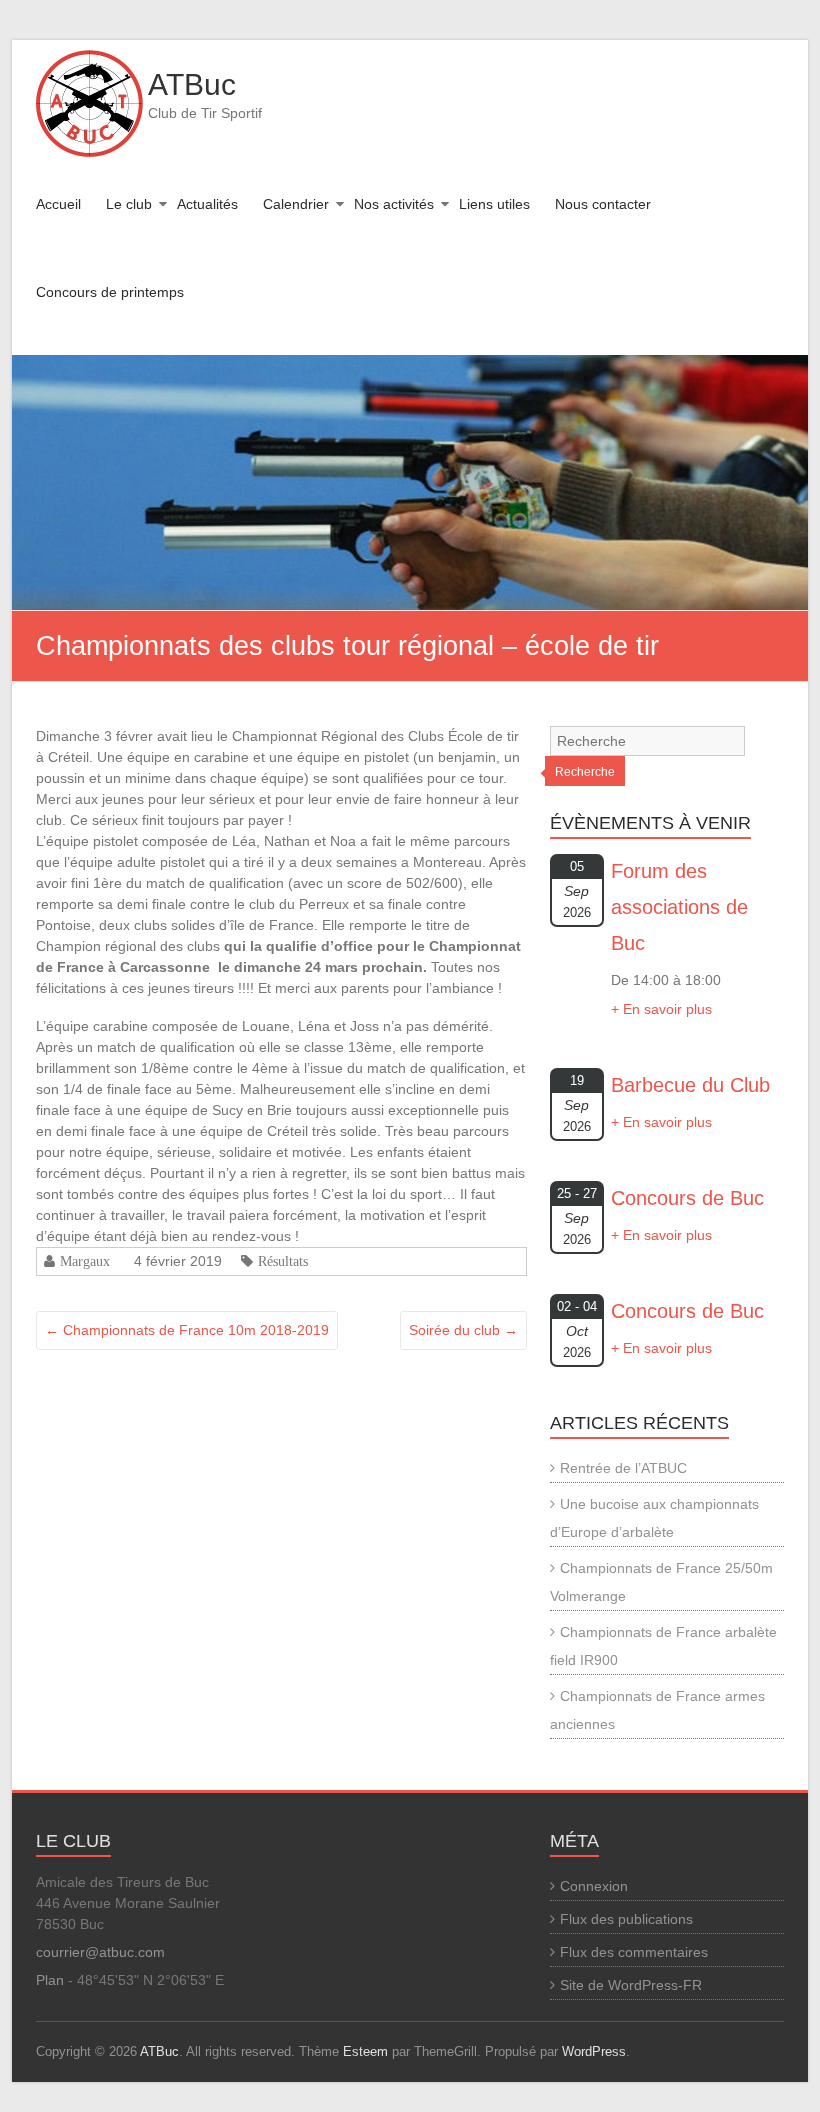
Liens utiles (494, 204)
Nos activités (394, 204)
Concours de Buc (687, 1198)
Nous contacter (603, 204)
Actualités (207, 204)
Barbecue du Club (690, 1085)
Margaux (85, 1261)
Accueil (58, 204)
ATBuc (192, 84)
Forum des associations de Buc (679, 907)
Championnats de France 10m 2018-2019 (187, 1330)
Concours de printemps (110, 292)
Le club (129, 204)
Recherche (585, 772)
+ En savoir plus (661, 1009)
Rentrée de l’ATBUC (623, 1468)
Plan (50, 1980)
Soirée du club (463, 1330)
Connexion (594, 1886)
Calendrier (296, 204)
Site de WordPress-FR (631, 1985)
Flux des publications (626, 1919)
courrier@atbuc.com (100, 1952)
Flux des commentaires (634, 1952)
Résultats (283, 1261)
